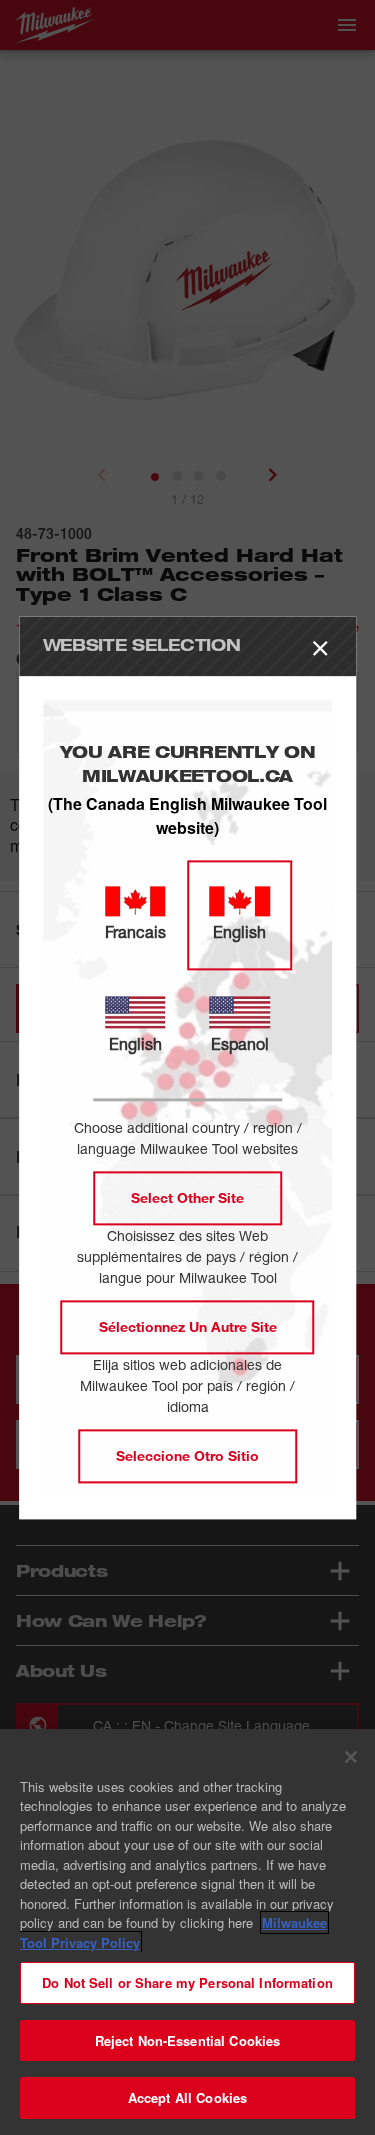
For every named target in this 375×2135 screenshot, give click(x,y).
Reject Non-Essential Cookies (188, 2040)
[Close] (351, 1757)
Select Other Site (187, 1197)
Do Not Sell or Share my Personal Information (187, 1982)
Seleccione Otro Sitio (187, 1455)
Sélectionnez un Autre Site (188, 1326)
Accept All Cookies (187, 2097)
